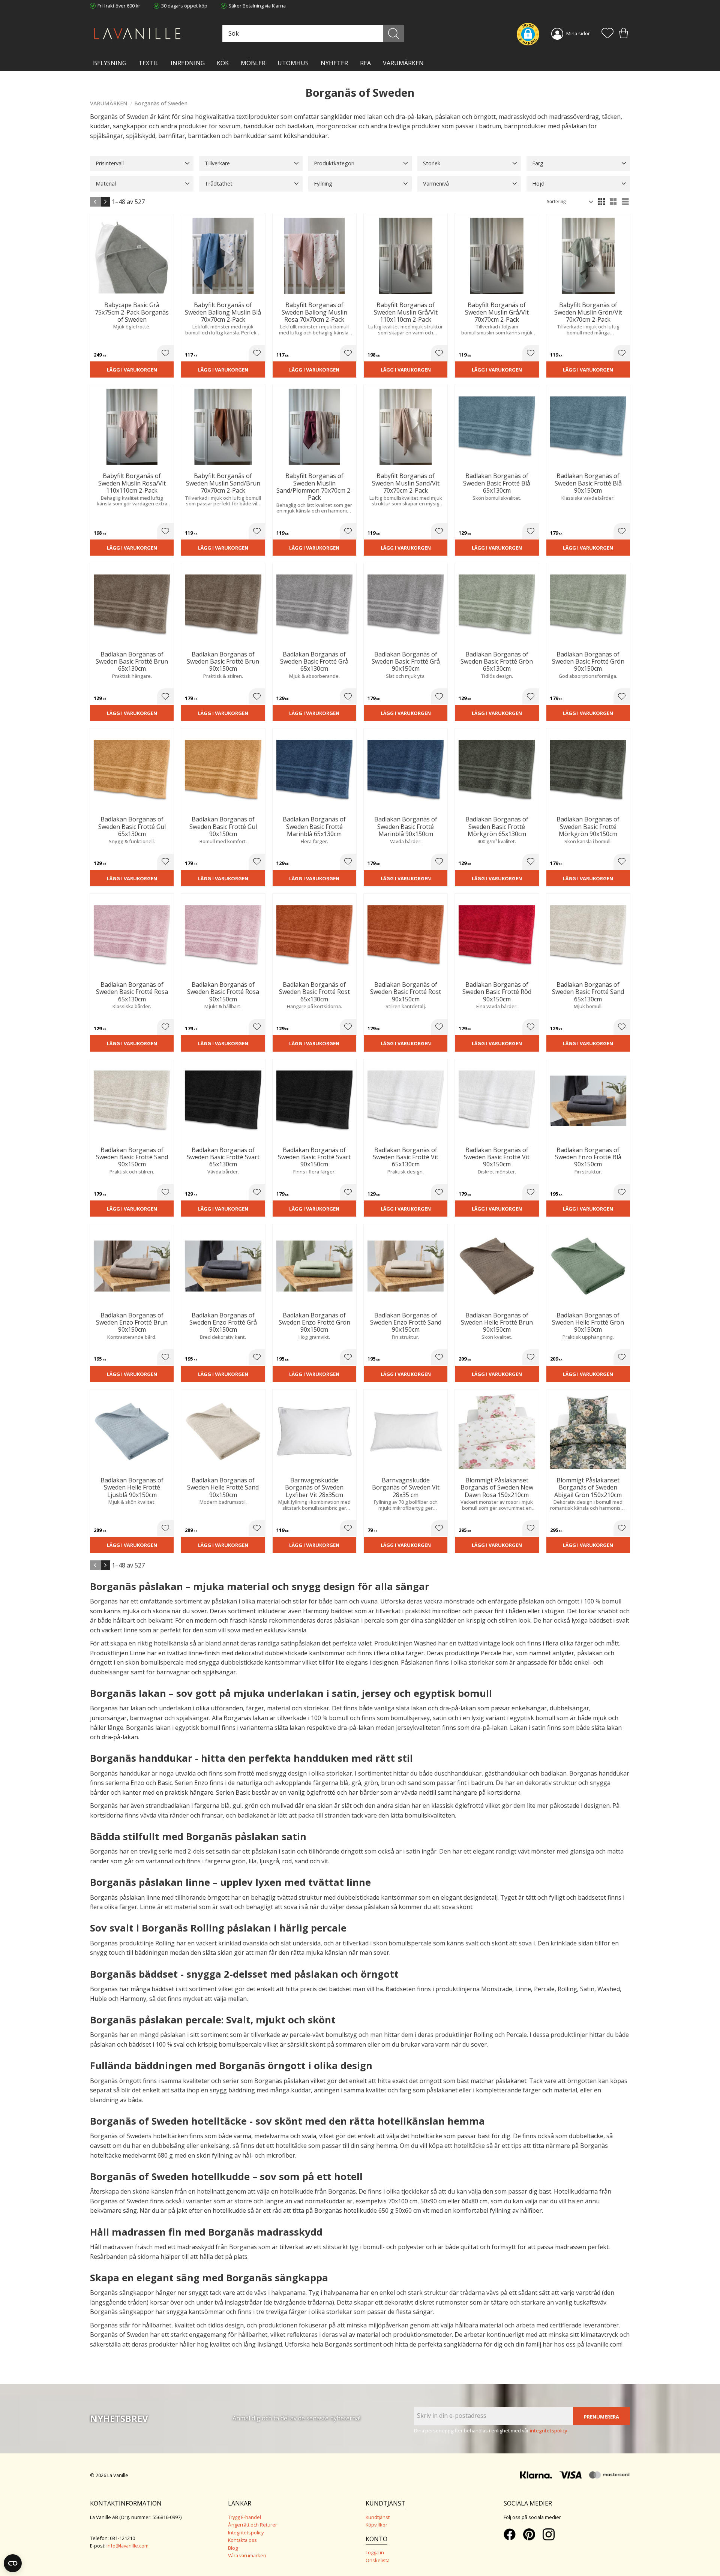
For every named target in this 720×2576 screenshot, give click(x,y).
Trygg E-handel (244, 2517)
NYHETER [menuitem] (334, 63)
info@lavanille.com (127, 2546)
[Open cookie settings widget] (13, 2563)
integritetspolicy (549, 2431)
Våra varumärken (247, 2555)
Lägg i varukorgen (132, 370)
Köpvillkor (376, 2525)
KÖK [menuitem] (223, 63)
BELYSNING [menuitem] (110, 63)
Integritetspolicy (246, 2533)
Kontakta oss (242, 2540)
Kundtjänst (378, 2517)
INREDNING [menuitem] (188, 63)
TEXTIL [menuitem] (148, 63)
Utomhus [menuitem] (293, 63)
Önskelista (378, 2560)
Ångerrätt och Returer (253, 2525)
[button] (607, 34)
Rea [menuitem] (365, 63)
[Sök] (394, 34)
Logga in (375, 2552)
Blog (233, 2548)
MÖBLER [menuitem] (253, 63)
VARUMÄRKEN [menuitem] (403, 63)
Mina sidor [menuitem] (578, 33)
